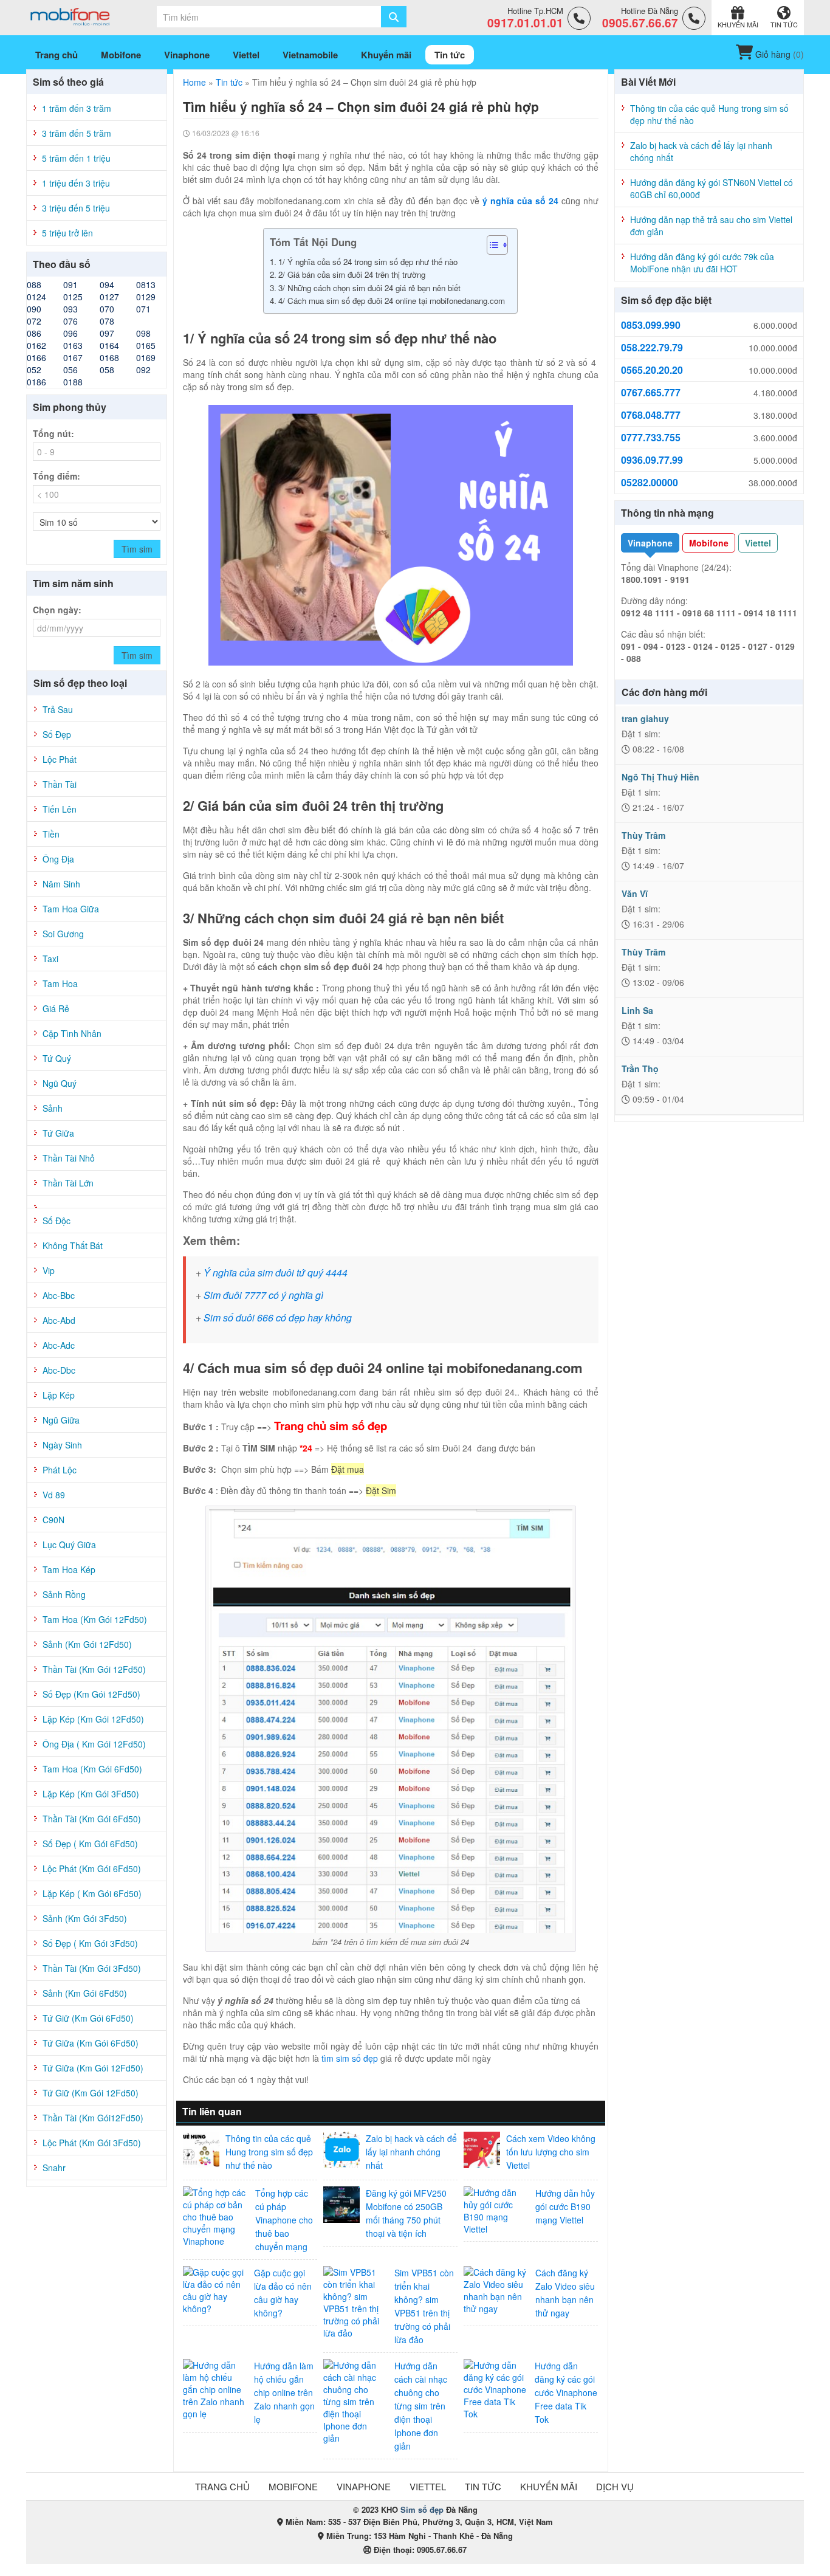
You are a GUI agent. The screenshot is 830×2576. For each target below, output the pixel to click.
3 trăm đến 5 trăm (77, 133)
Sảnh (53, 1108)
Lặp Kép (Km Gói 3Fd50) (91, 1794)
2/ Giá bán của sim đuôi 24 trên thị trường (353, 274)
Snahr (54, 2168)
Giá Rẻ (56, 1008)
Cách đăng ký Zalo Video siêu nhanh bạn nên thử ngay (565, 2293)
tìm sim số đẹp (350, 2058)
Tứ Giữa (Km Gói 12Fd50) (93, 2068)
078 (107, 321)
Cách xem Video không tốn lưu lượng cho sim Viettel (551, 2152)
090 (34, 309)
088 (34, 284)
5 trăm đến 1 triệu (76, 158)
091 (70, 284)
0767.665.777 (651, 393)
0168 (109, 357)
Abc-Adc (59, 1345)
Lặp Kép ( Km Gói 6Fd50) (92, 1893)
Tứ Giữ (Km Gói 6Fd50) (88, 2018)
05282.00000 (650, 483)
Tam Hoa (60, 983)
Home (194, 82)
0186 (36, 382)
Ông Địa (58, 859)
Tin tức (229, 82)
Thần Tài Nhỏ (69, 1158)
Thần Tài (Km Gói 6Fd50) (92, 1819)
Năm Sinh (61, 884)
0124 (36, 297)
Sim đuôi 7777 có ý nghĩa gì (263, 1295)
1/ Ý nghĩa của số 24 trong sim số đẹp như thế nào (369, 262)
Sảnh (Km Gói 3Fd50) (85, 1918)
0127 (109, 297)
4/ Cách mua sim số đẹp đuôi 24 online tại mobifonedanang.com (392, 301)
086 (34, 333)
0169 (146, 357)
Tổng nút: (53, 433)
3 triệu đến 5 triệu (76, 208)
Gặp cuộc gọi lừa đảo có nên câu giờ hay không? (283, 2293)
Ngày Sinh (62, 1445)
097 (107, 333)
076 (70, 321)
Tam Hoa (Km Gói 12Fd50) (95, 1619)
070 (107, 309)
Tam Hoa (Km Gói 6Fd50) (92, 1769)
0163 (73, 345)
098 (143, 333)
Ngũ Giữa (61, 1420)
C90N (53, 1520)
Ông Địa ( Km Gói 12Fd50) (94, 1744)
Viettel (758, 543)
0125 (73, 297)
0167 (73, 357)
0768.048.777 (651, 415)
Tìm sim (137, 549)
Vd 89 (54, 1495)
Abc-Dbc (59, 1370)
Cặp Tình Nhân (72, 1033)
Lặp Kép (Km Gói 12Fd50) (93, 1719)
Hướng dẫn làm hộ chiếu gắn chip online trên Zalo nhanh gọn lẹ (284, 2392)
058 (107, 370)
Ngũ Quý (60, 1083)
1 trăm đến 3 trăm (77, 108)
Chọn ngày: (57, 610)
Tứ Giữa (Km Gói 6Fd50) (91, 2043)
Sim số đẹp (422, 2509)
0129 (146, 297)
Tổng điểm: (57, 476)
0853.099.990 (651, 325)
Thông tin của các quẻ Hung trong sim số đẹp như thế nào (269, 2152)
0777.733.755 (651, 438)
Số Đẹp (57, 734)
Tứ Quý (57, 1058)
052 (34, 370)
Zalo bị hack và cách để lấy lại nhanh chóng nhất (411, 2152)
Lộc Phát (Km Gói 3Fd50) (92, 2143)
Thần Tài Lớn (68, 1183)
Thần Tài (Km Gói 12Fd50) (94, 1669)
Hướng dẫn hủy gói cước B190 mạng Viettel (565, 2206)
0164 (109, 345)
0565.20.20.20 (652, 370)
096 (70, 333)
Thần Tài (60, 784)
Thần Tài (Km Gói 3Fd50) (92, 1968)
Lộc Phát (60, 759)
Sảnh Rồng (64, 1594)
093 (70, 309)
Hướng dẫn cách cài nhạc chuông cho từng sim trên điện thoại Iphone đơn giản (421, 2406)
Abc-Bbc (59, 1295)
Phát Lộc (60, 1470)
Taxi (50, 959)
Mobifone (709, 543)
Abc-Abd (59, 1320)
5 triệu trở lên (67, 233)
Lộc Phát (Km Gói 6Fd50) (92, 1868)
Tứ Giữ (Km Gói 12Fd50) (91, 2093)
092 (143, 370)
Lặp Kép (59, 1395)
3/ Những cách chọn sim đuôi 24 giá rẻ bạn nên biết (371, 288)
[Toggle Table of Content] (491, 245)
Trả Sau (58, 709)
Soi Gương (63, 934)
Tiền (51, 834)
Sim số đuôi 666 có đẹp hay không (278, 1317)
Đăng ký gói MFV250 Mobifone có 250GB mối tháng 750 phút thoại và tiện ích (406, 2213)
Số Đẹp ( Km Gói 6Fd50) (90, 1844)
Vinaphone (650, 543)
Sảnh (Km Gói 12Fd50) (87, 1644)
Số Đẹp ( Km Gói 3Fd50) (90, 1943)
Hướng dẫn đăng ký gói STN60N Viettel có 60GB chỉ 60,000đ (712, 188)
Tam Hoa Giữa (71, 909)
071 (143, 309)
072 (34, 321)
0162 (36, 345)
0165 (146, 345)
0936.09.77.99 (652, 460)
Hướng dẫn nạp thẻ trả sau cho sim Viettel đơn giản (711, 226)
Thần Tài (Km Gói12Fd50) (93, 2118)
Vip (49, 1270)
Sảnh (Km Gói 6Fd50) (85, 1993)
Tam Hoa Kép (69, 1569)
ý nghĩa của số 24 (520, 201)
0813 (146, 284)
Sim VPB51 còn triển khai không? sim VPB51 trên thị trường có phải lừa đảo (424, 2306)
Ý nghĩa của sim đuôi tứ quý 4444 (276, 1273)
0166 (36, 357)
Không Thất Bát (73, 1245)
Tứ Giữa (58, 1133)
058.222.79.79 (652, 348)
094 (107, 284)
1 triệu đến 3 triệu (76, 183)
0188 (73, 382)
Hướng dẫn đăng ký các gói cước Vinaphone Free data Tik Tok (566, 2392)
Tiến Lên (60, 809)
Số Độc (57, 1221)
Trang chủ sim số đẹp (331, 1426)
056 (70, 370)
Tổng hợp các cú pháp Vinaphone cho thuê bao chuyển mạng (284, 2220)
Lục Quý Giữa (69, 1545)
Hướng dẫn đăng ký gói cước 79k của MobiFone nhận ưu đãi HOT (702, 263)
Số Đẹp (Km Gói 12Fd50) (91, 1694)
